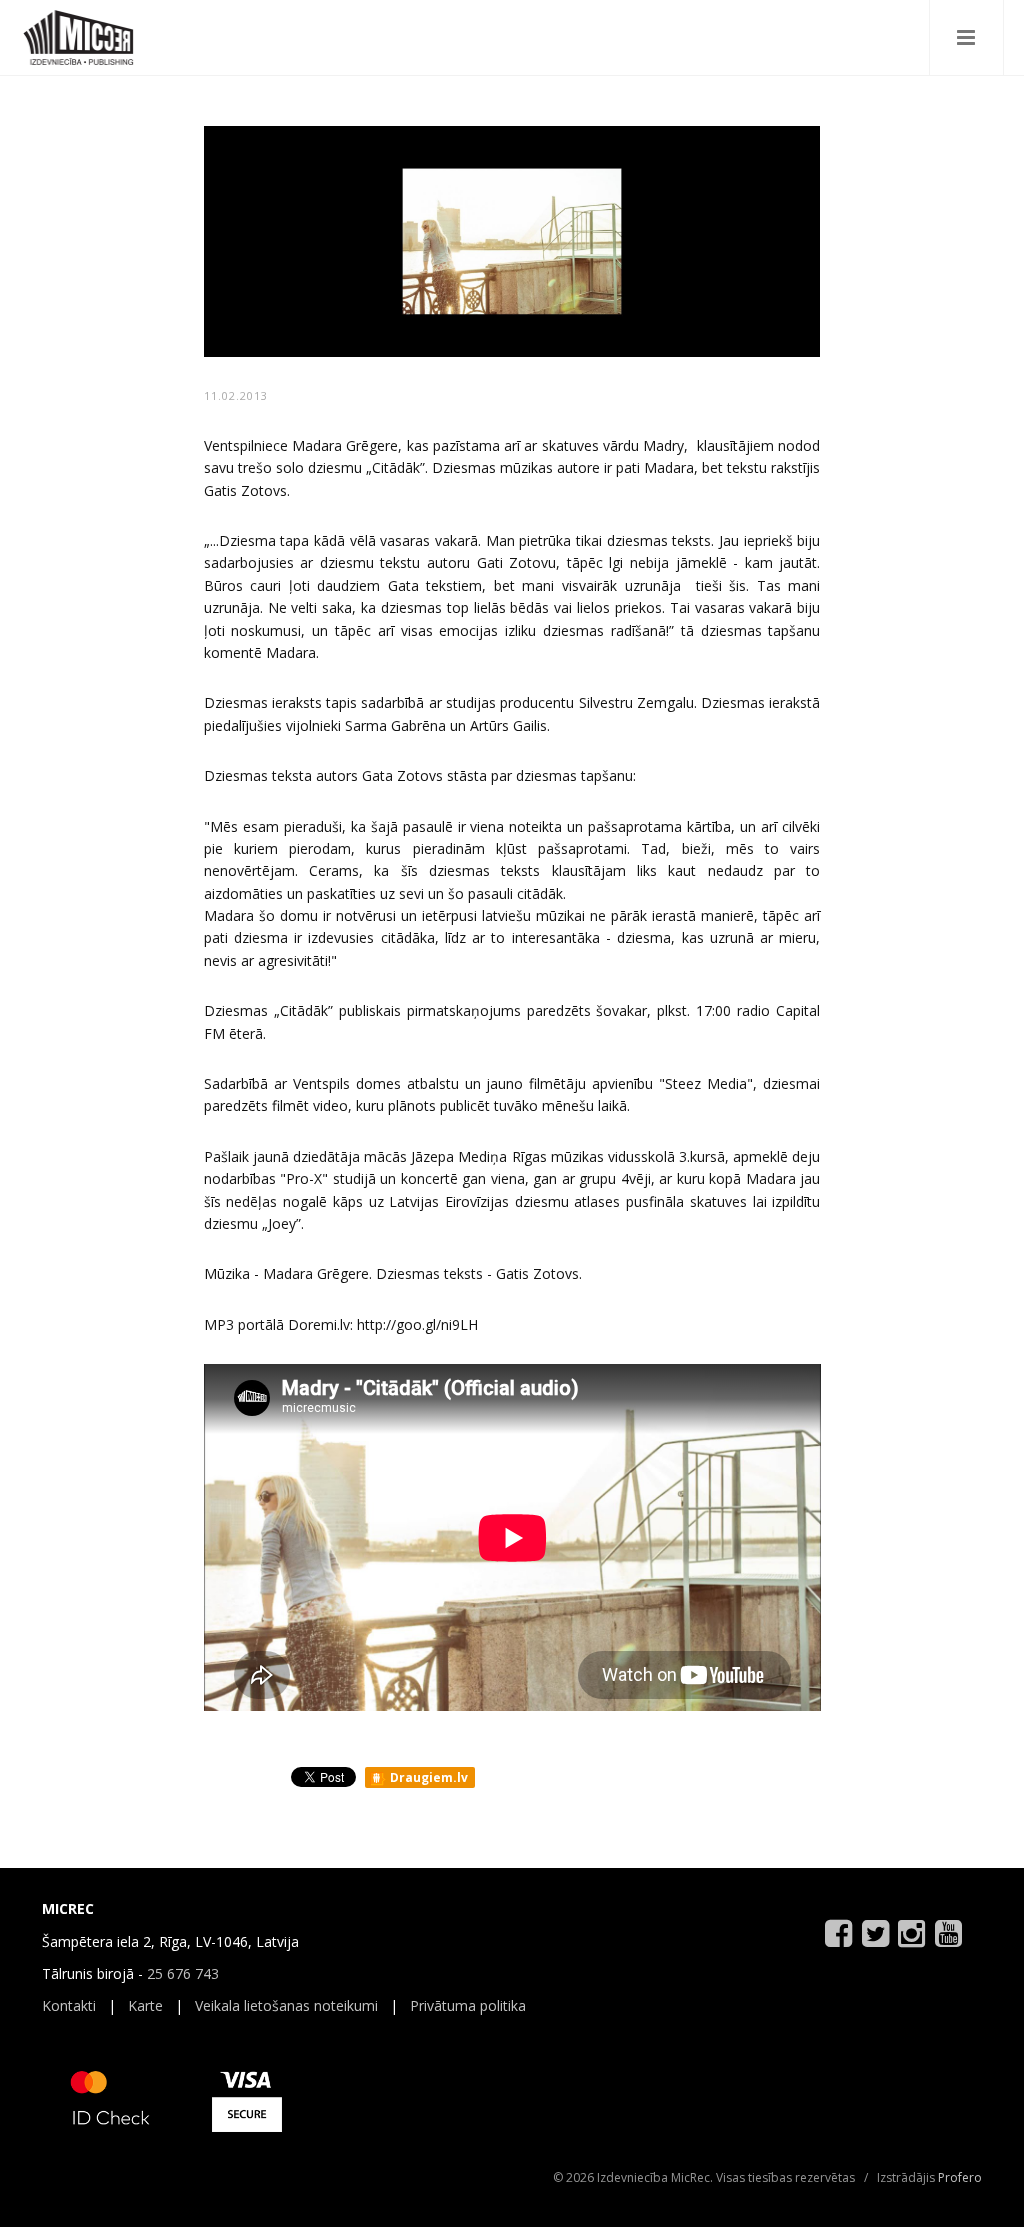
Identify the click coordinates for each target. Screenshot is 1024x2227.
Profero (960, 2177)
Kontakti (69, 2005)
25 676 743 (183, 1973)
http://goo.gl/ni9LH (417, 1324)
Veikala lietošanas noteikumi (286, 2005)
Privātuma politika (468, 2005)
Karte (145, 2005)
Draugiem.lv (427, 1777)
